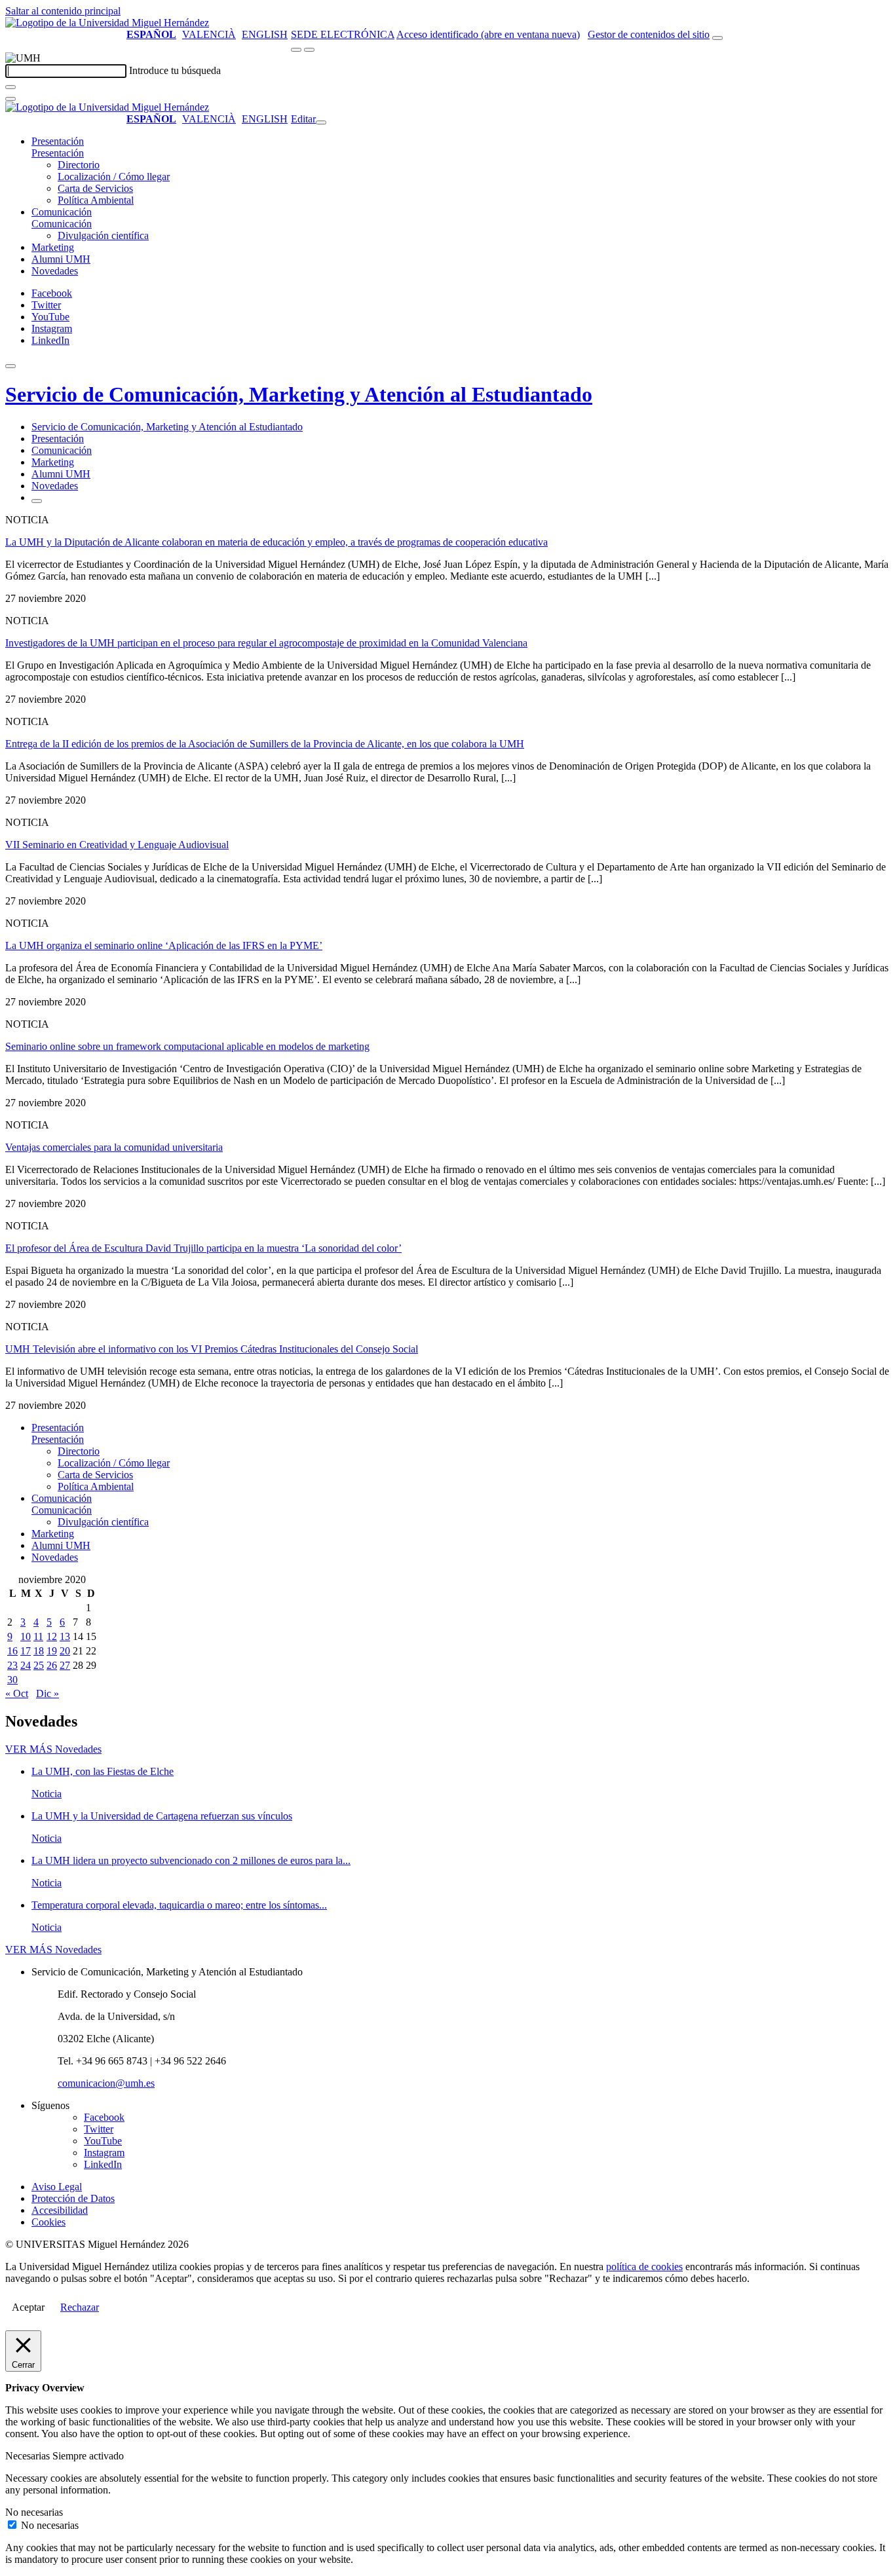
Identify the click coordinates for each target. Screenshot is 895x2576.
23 (12, 1665)
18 (39, 1651)
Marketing (53, 247)
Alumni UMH (61, 259)
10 (26, 1636)
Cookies (48, 2222)
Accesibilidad (60, 2210)
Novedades (55, 271)
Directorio (79, 165)
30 (12, 1680)
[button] (58, 153)
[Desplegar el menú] (309, 50)
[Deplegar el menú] (37, 501)
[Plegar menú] (321, 122)
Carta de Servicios (95, 188)
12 (52, 1636)
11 (38, 1636)
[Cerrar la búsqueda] (10, 99)
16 (12, 1651)
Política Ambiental (96, 200)
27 (65, 1665)
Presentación (58, 141)
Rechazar (80, 2307)
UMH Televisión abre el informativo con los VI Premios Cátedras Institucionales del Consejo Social (212, 1349)
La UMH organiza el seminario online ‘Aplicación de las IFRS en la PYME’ (164, 945)
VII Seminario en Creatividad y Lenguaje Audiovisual (117, 845)
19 (52, 1651)
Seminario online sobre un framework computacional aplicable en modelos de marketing (187, 1046)
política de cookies (644, 2267)
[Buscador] (717, 38)
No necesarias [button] (34, 2512)
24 (26, 1665)
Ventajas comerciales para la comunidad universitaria (114, 1147)
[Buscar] (10, 87)
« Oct (17, 1693)
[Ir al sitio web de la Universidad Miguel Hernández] (107, 23)
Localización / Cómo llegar (114, 177)
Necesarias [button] (29, 2456)
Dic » (48, 1693)
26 (52, 1665)
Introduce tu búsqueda (175, 70)
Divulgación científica (103, 235)
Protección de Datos (73, 2198)
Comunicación (62, 212)
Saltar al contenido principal (63, 11)
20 (65, 1651)
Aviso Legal (57, 2187)
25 (39, 1665)
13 (65, 1636)
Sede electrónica (343, 34)
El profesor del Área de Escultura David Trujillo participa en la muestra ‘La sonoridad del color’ (203, 1248)
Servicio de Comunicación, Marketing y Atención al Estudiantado (299, 394)
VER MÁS (53, 1749)
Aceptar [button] (28, 2307)
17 (26, 1651)
